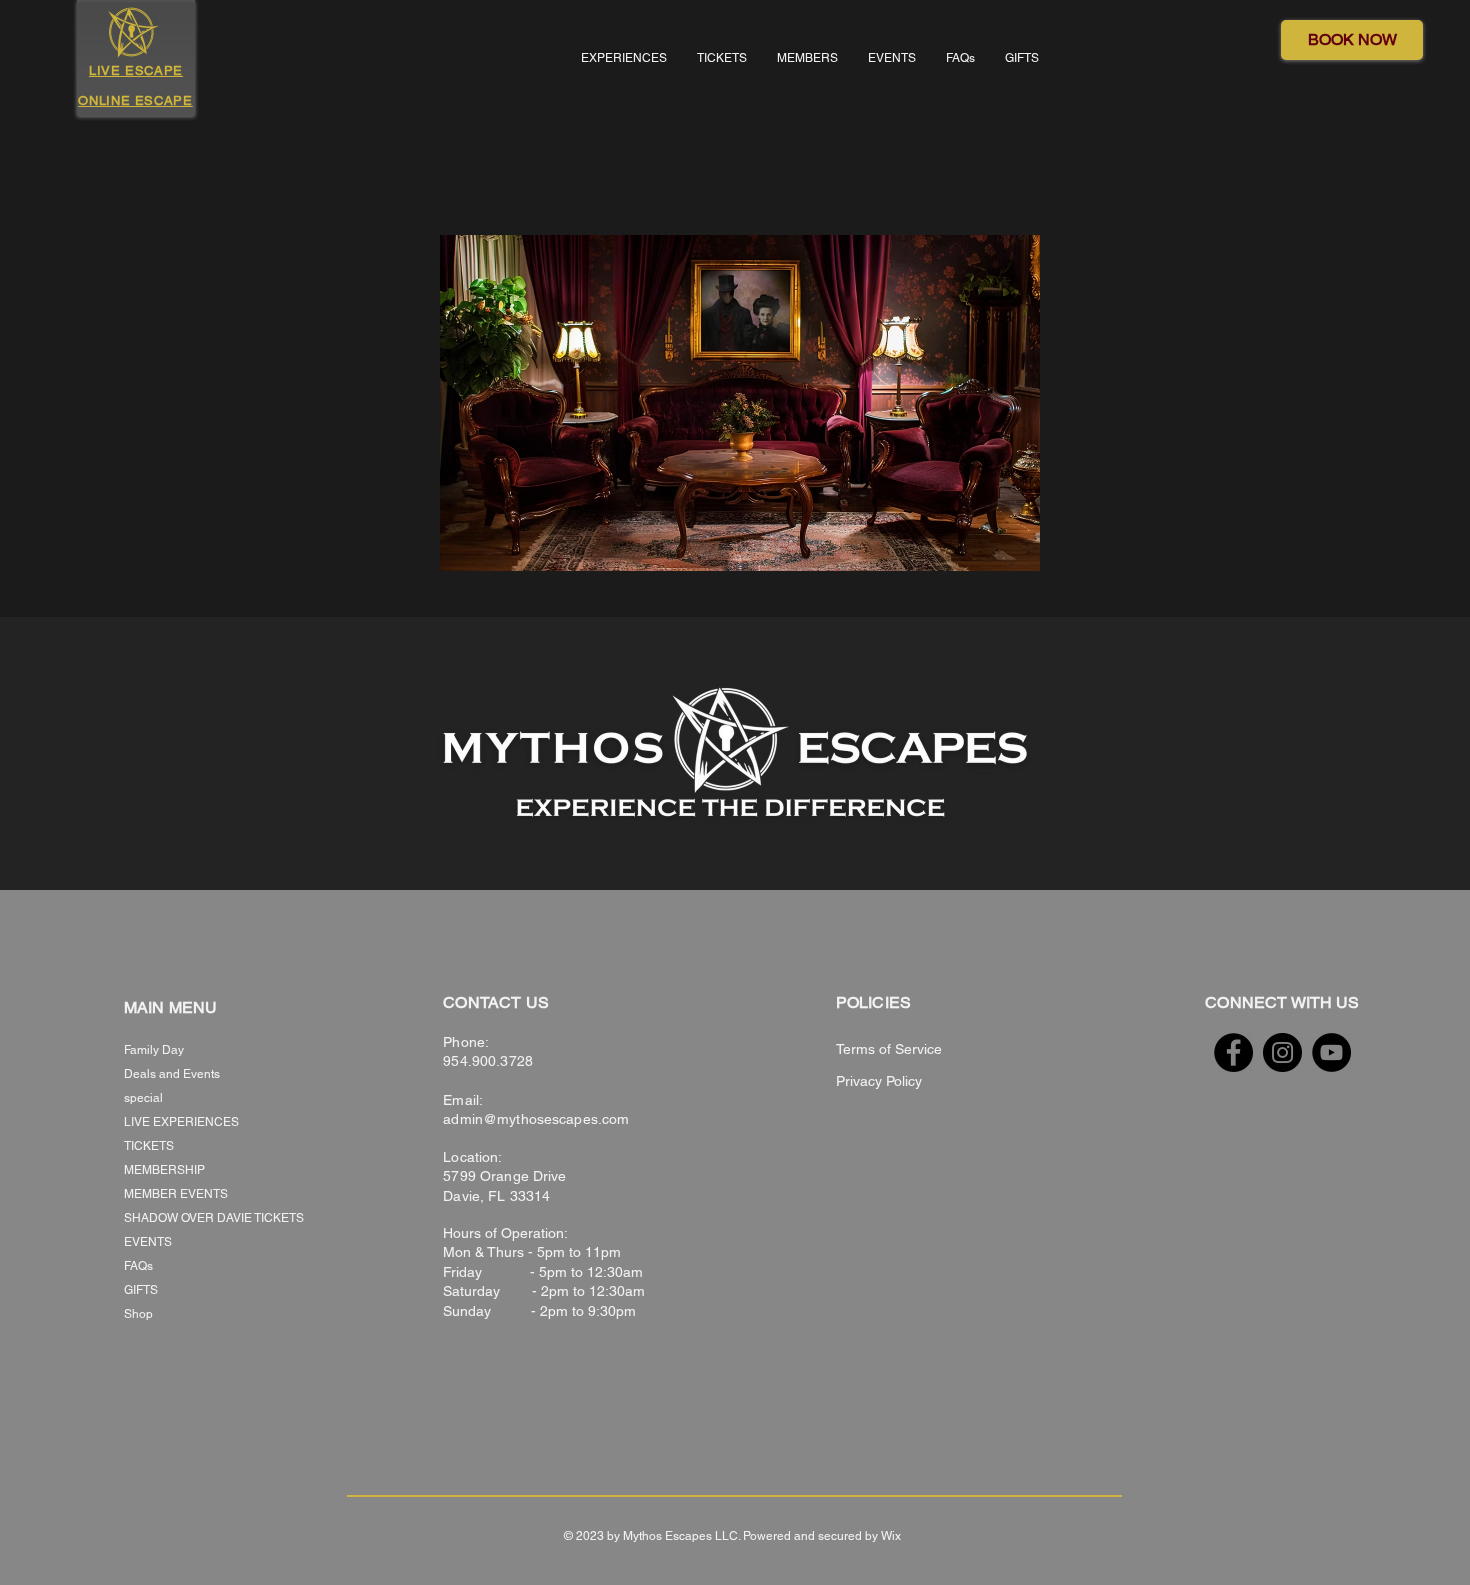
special (143, 1098)
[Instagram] (1282, 1052)
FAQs (138, 1266)
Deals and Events (172, 1074)
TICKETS (149, 1146)
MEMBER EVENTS (176, 1194)
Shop (138, 1314)
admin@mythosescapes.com (536, 1119)
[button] (624, 58)
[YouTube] (1331, 1052)
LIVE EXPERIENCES (181, 1122)
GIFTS (141, 1290)
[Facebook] (1233, 1052)
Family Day (154, 1050)
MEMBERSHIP (164, 1170)
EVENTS (148, 1242)
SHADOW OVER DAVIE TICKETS (194, 1218)
